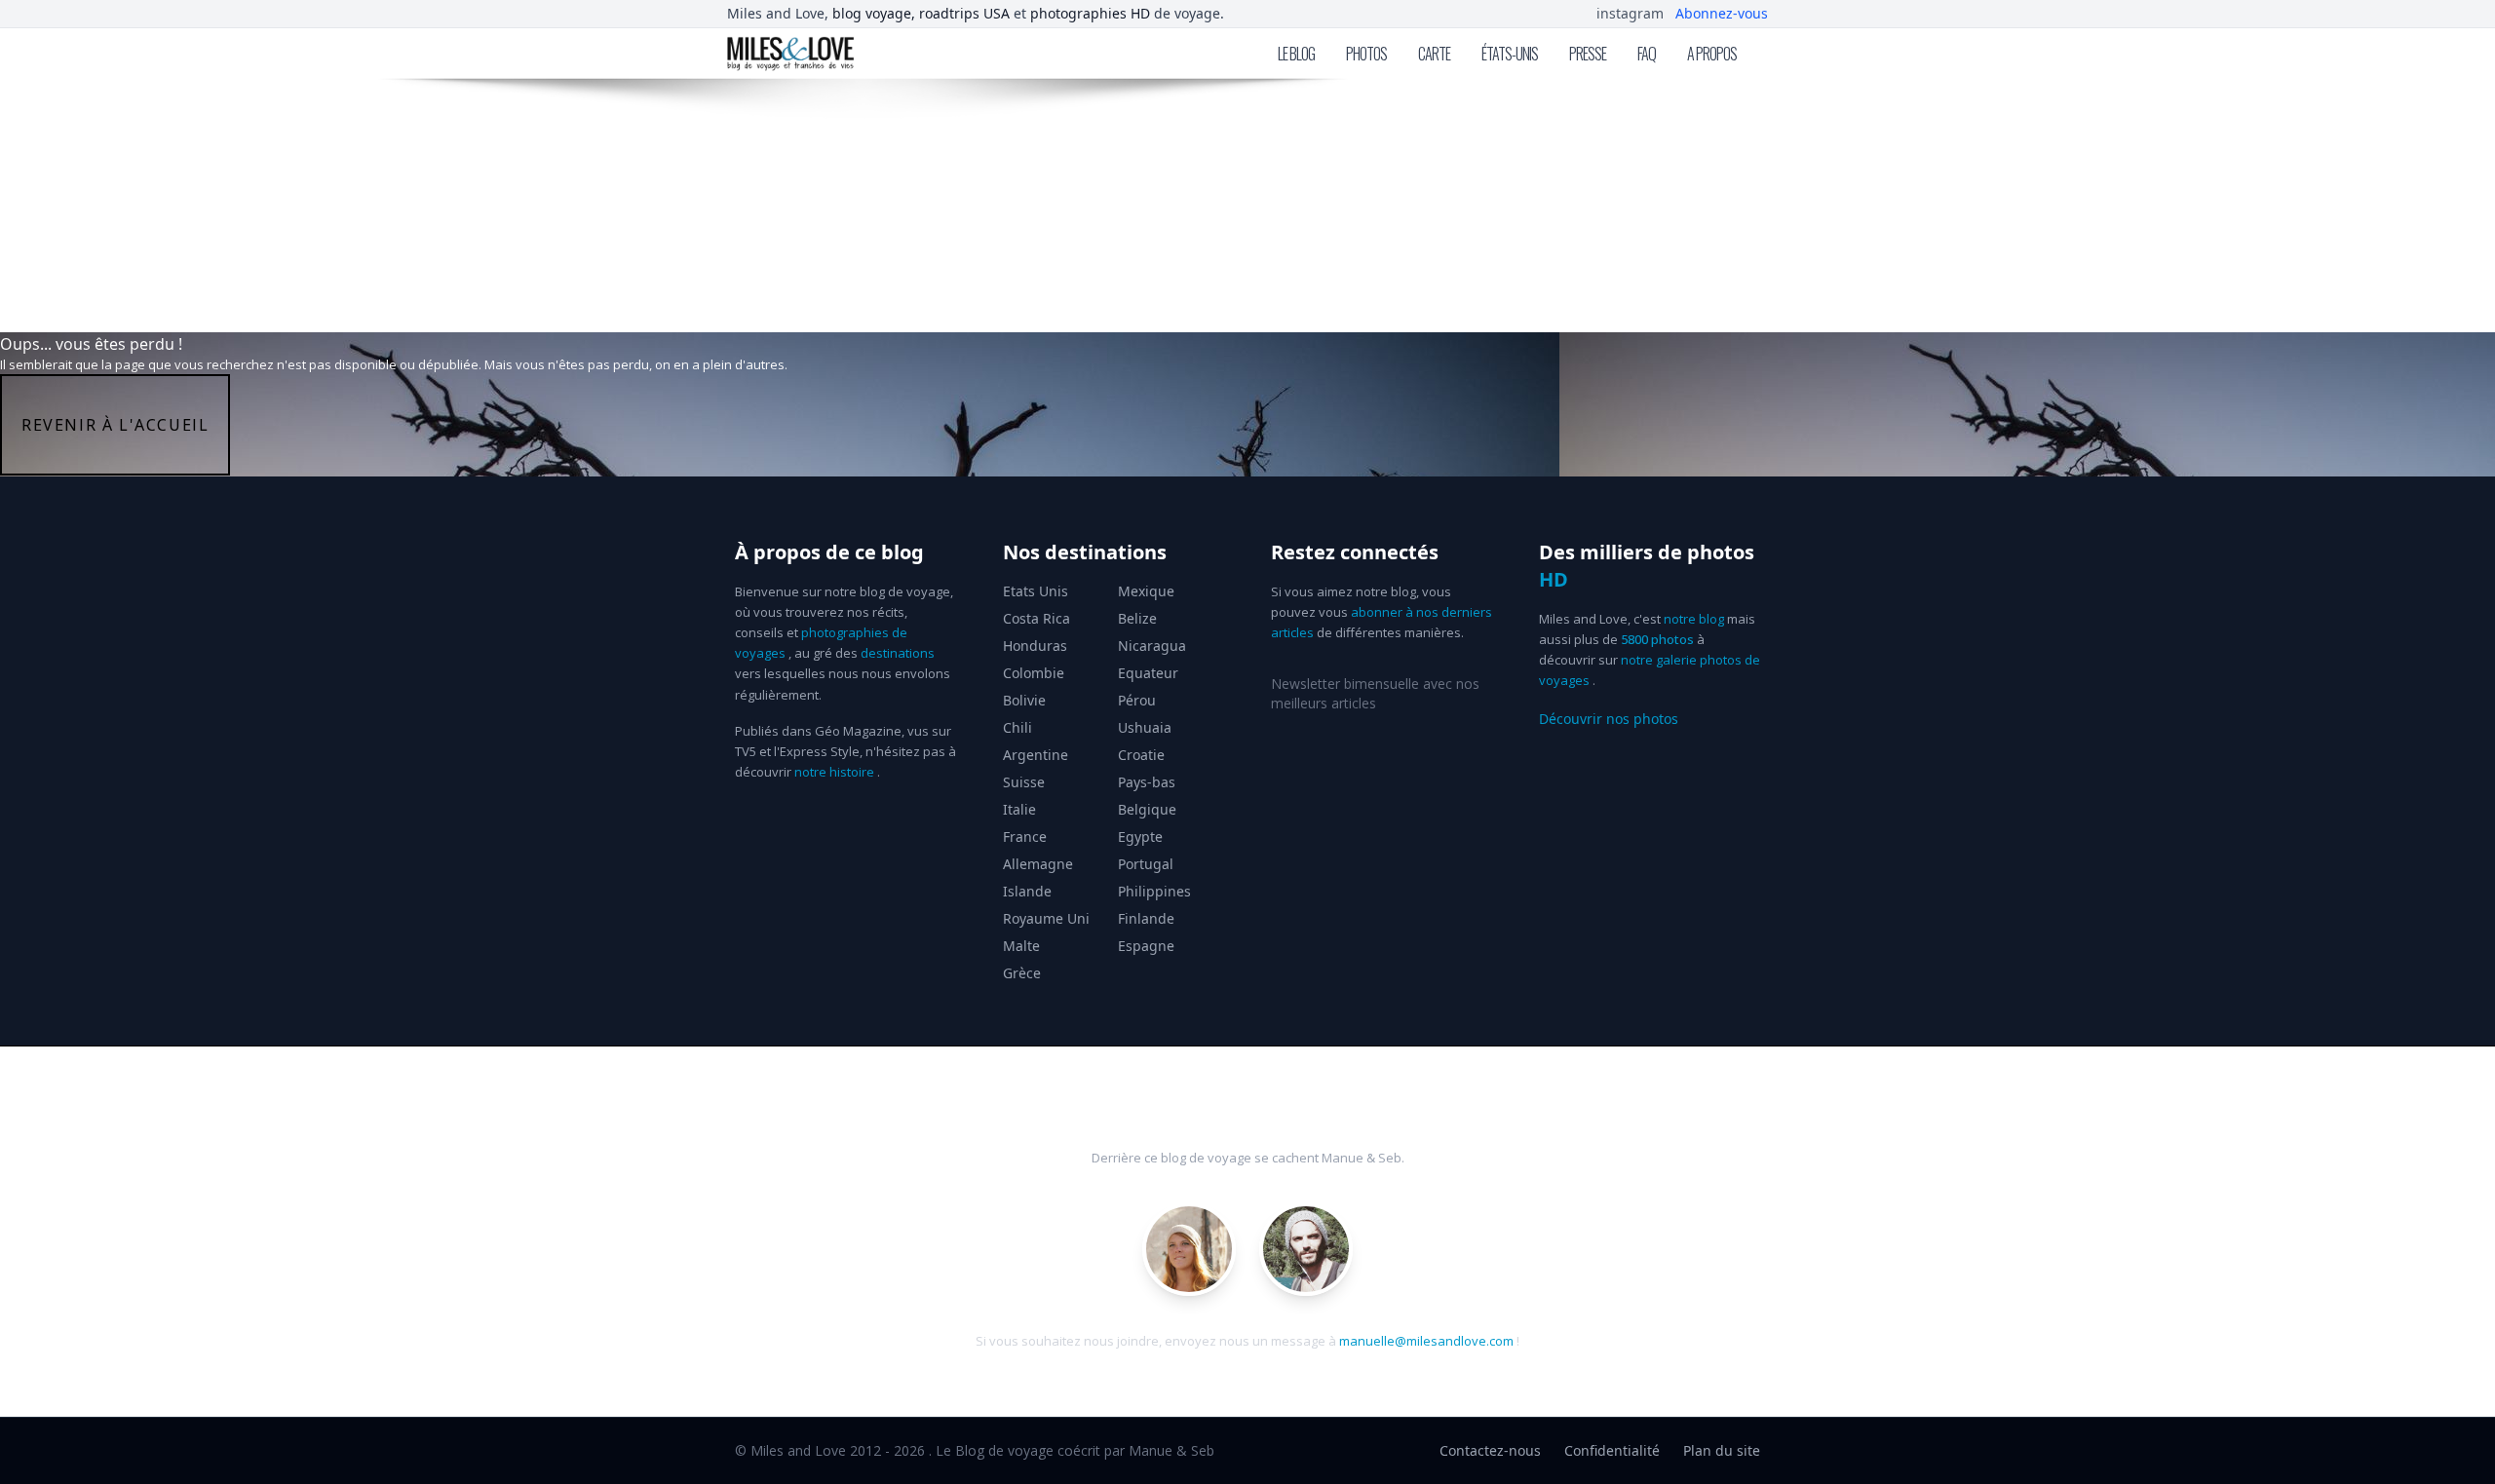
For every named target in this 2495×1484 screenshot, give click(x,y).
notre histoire (834, 772)
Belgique (1147, 809)
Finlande (1146, 918)
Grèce (1022, 973)
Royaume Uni (1046, 918)
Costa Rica (1036, 618)
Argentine (1036, 755)
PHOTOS (1366, 54)
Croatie (1141, 755)
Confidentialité (1612, 1450)
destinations (898, 653)
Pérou (1137, 700)
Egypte (1140, 837)
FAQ (1647, 54)
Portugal (1146, 864)
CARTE (1434, 54)
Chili (1017, 727)
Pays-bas (1147, 782)
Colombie (1034, 673)
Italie (1019, 809)
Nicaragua (1152, 646)
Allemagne (1038, 864)
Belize (1137, 618)
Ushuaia (1145, 727)
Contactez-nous (1490, 1450)
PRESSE (1588, 54)
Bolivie (1024, 700)
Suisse (1024, 782)
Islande (1027, 891)
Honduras (1035, 646)
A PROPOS (1712, 54)
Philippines (1154, 891)
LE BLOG (1296, 54)
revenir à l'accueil (115, 425)
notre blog (1694, 619)
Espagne (1146, 946)
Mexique (1146, 591)
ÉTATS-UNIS (1510, 54)
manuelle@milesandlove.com (1426, 1341)
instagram (1630, 13)
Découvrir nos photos (1609, 719)
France (1025, 837)
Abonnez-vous (1722, 13)
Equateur (1148, 673)
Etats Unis (1036, 591)
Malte (1021, 946)
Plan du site (1722, 1450)
